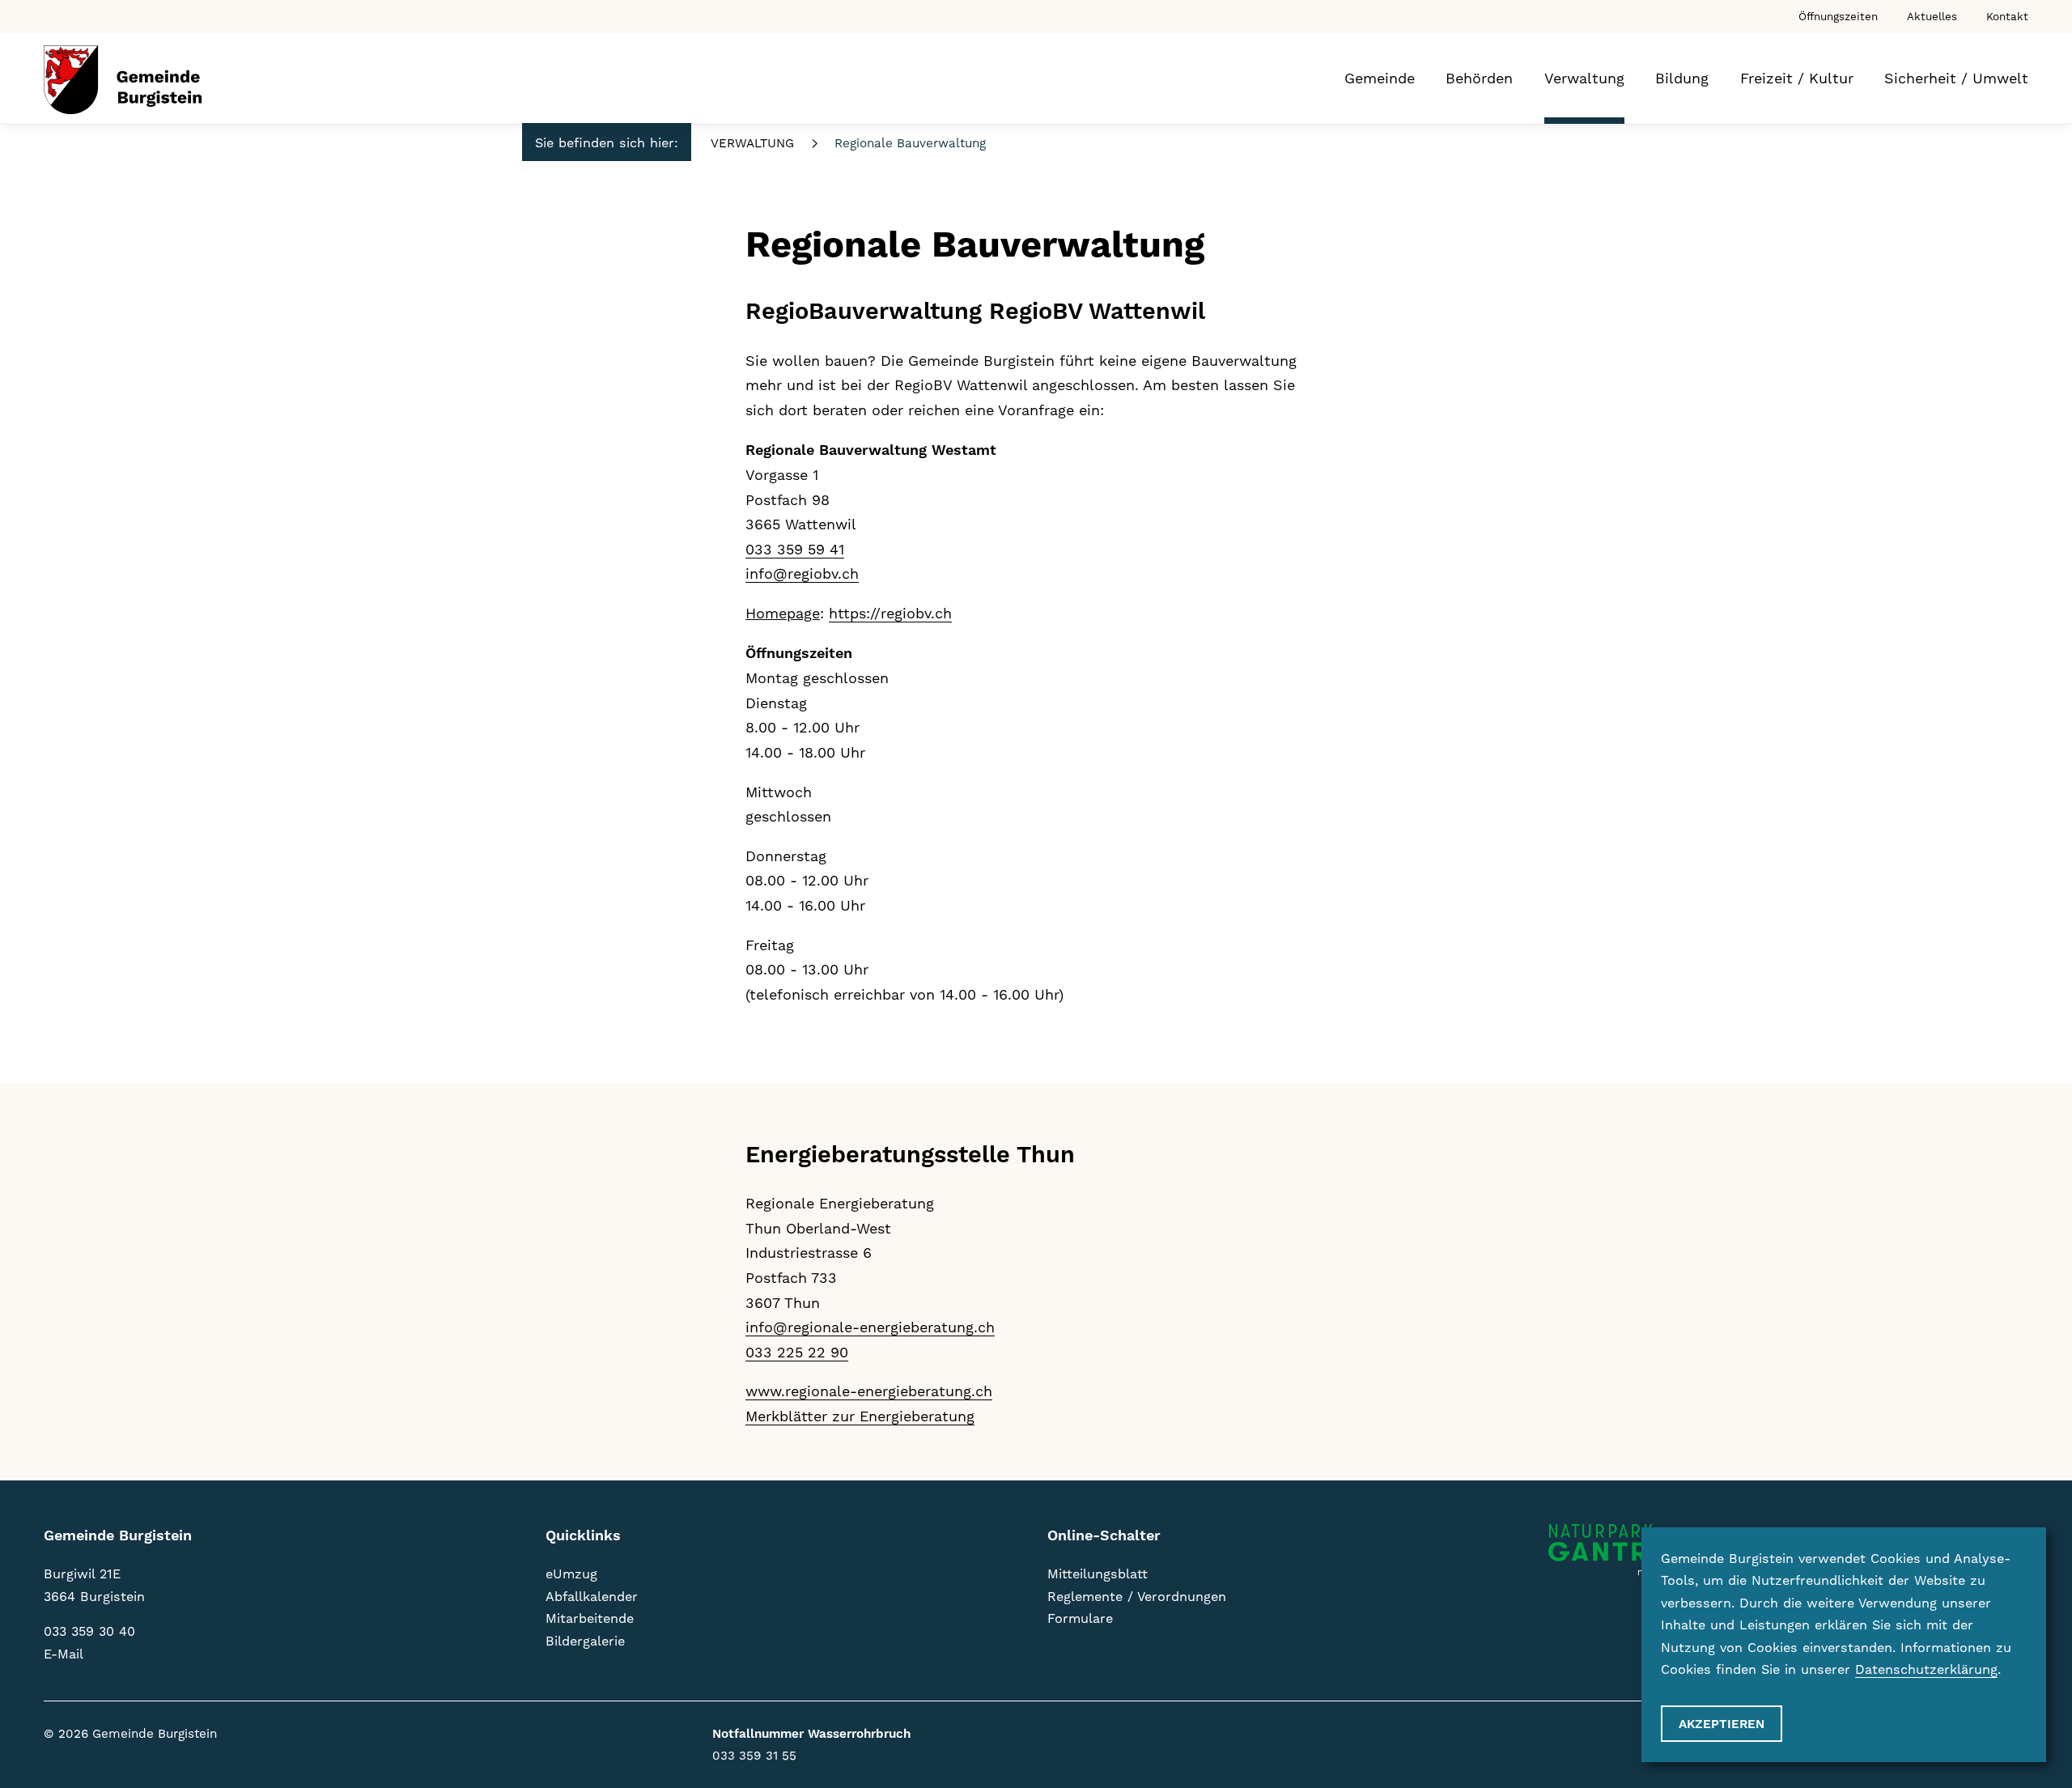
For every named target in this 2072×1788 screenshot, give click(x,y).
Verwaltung (1584, 78)
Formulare (1080, 1618)
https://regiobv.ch (890, 613)
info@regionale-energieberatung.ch (870, 1327)
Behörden (1479, 78)
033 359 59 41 (795, 549)
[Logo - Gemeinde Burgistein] (123, 80)
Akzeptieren (1722, 1724)
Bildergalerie (585, 1641)
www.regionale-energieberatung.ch (869, 1391)
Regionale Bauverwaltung (910, 143)
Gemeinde (1380, 78)
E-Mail (64, 1654)
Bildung (1682, 78)
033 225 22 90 (797, 1352)
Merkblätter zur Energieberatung (860, 1416)
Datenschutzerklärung (1926, 1669)
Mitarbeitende (590, 1618)
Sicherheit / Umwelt (1956, 78)
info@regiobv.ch (802, 573)
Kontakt (2007, 16)
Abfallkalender (592, 1597)
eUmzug (571, 1574)
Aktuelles (1932, 16)
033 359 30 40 (89, 1631)
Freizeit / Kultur (1797, 78)
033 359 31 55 (754, 1756)
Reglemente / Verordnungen (1137, 1597)
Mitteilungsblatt (1098, 1574)
